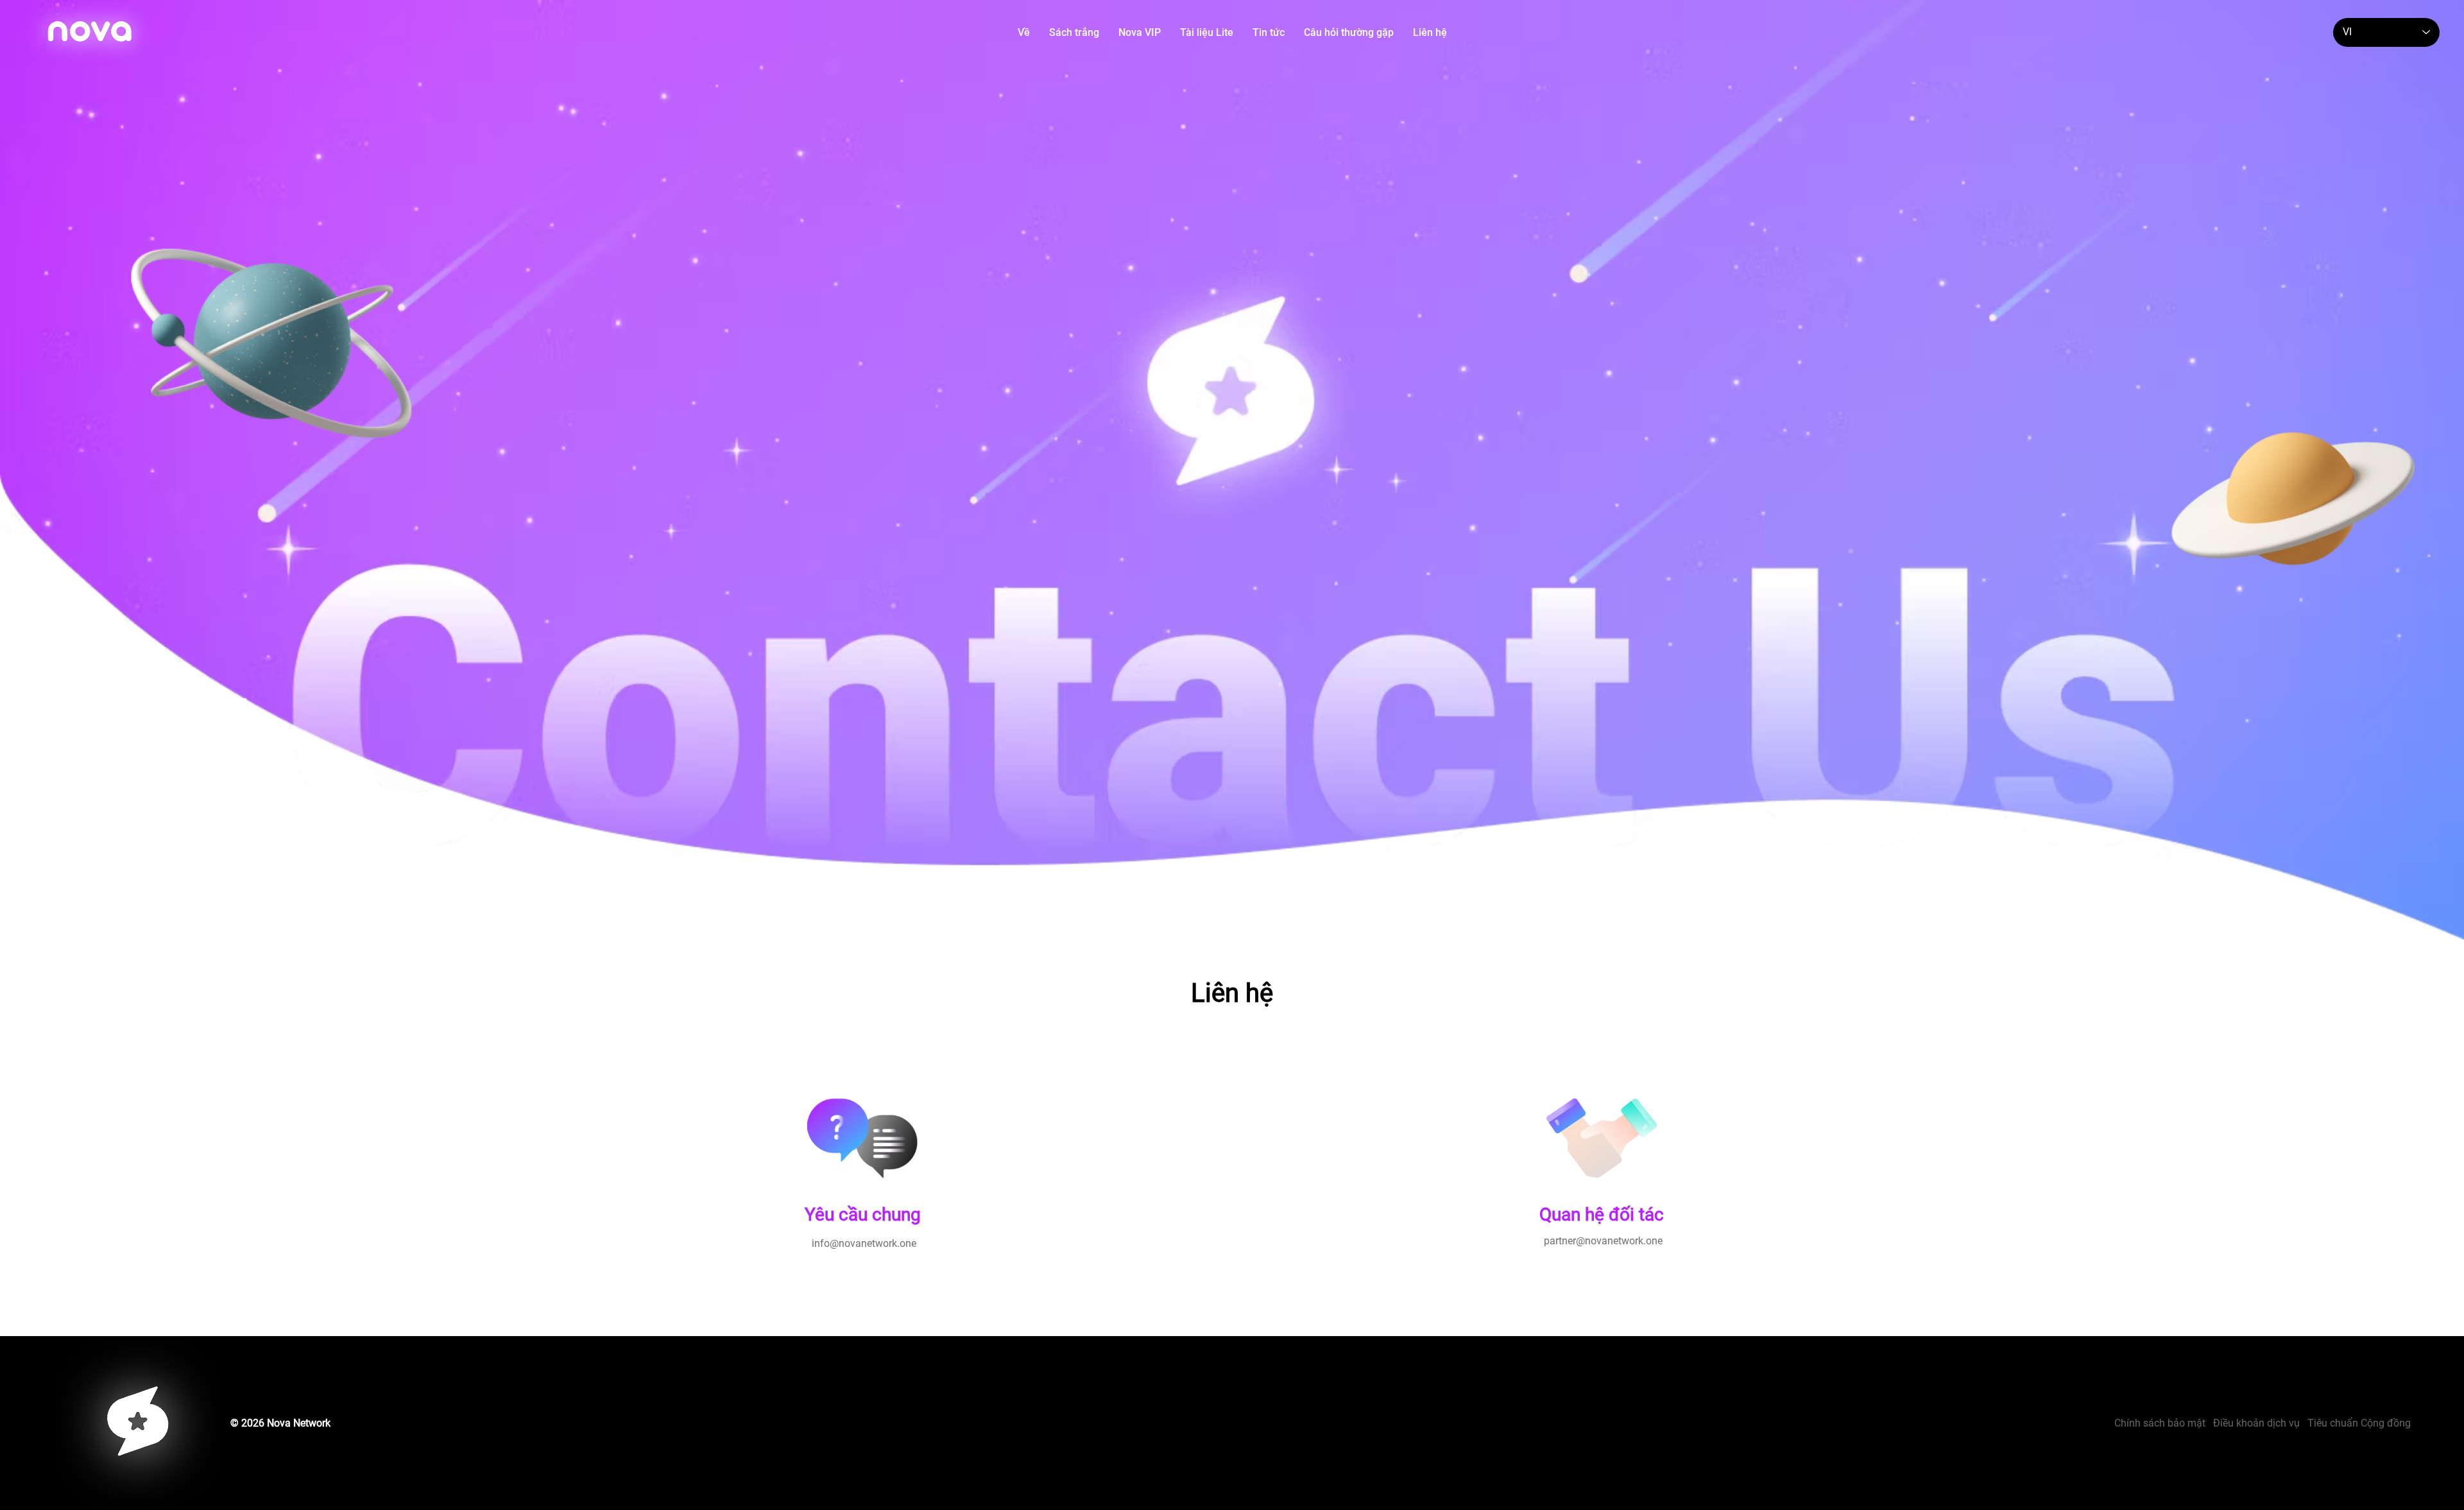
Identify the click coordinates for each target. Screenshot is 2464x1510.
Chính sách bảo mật (2164, 1423)
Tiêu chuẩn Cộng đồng (2359, 1423)
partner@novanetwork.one (1602, 1241)
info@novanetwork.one (863, 1243)
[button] (1074, 32)
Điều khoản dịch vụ (2256, 1423)
